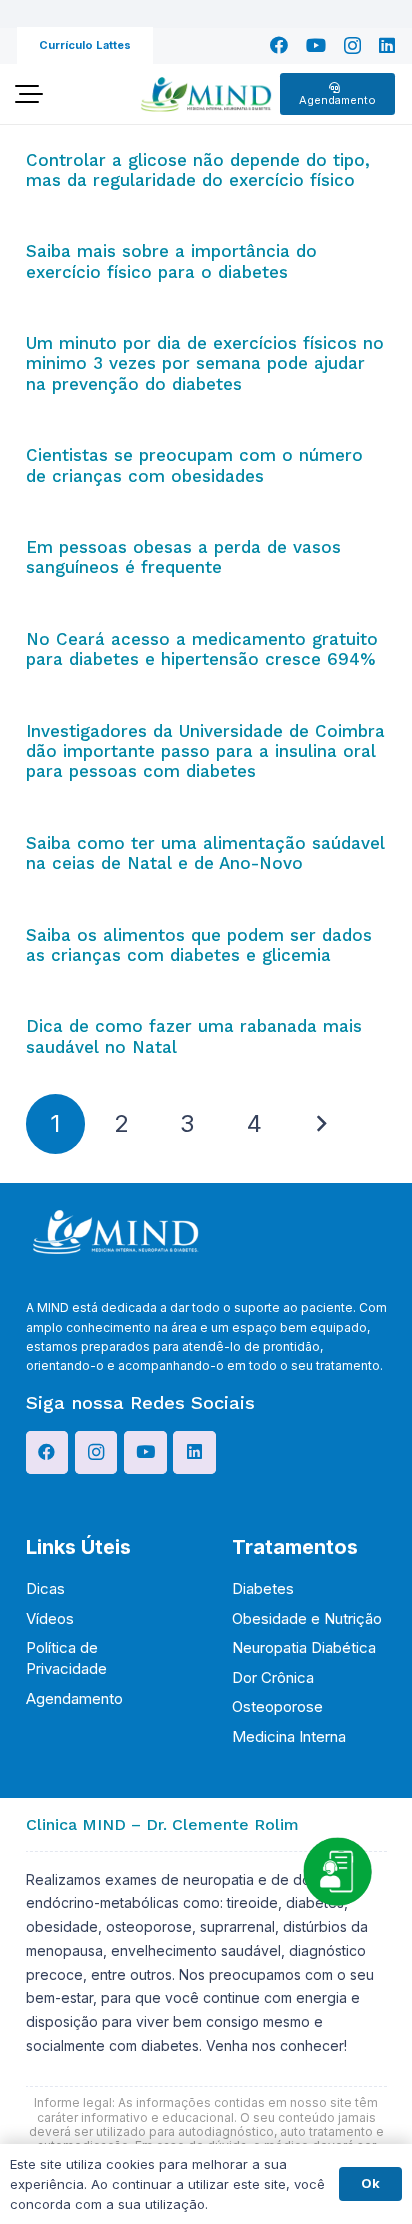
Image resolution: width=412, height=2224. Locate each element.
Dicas (45, 1588)
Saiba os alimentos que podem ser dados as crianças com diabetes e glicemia (199, 945)
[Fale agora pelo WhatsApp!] (337, 1871)
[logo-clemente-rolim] (206, 94)
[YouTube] (316, 45)
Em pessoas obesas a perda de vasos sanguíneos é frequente (183, 557)
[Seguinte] (321, 1124)
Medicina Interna (289, 1736)
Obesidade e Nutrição (307, 1618)
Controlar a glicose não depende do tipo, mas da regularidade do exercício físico (198, 170)
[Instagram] (352, 46)
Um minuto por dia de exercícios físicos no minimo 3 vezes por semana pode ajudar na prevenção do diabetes (205, 363)
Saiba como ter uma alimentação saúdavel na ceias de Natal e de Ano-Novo (205, 853)
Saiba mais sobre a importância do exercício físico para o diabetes (171, 261)
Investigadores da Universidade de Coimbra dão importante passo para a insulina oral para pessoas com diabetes (205, 751)
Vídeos (50, 1618)
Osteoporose (277, 1706)
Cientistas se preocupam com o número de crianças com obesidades (194, 465)
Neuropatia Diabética (304, 1647)
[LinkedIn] (387, 45)
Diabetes (263, 1588)
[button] (28, 94)
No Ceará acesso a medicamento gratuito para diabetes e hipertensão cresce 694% (202, 649)
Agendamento (74, 1698)
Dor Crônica (273, 1677)
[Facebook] (279, 45)
